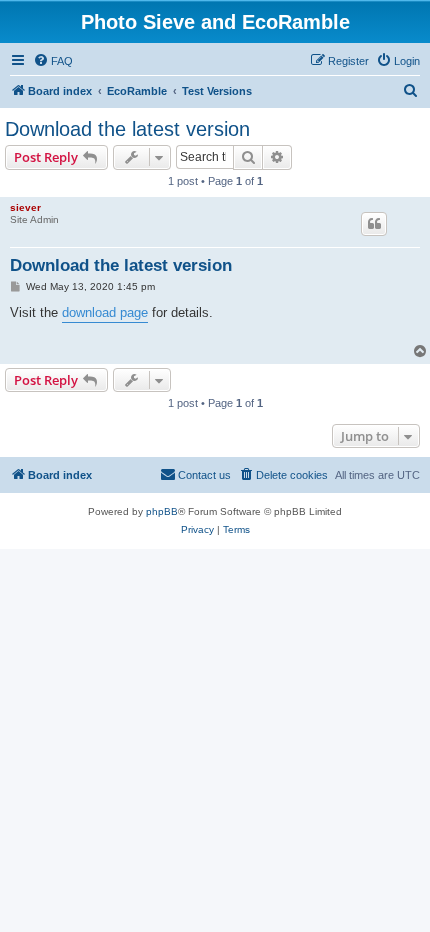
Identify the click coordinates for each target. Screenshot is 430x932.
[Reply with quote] (374, 224)
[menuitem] (53, 61)
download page (105, 312)
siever (25, 207)
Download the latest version (127, 129)
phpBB (162, 511)
